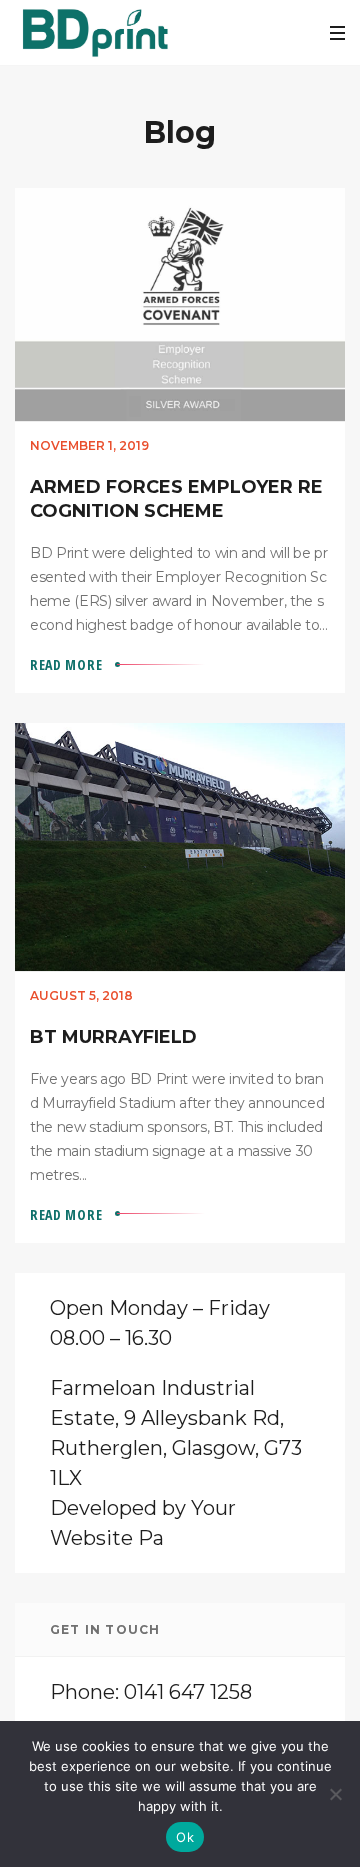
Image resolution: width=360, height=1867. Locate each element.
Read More (66, 664)
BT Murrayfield (113, 1037)
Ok (185, 1837)
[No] (335, 1794)
